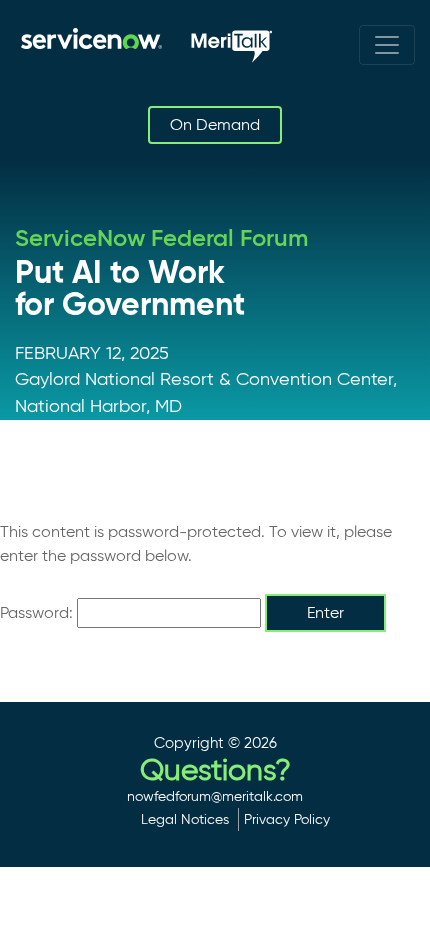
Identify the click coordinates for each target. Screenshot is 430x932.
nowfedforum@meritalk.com (215, 796)
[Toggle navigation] (387, 45)
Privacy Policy (287, 819)
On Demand (215, 124)
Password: (38, 612)
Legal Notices (185, 819)
